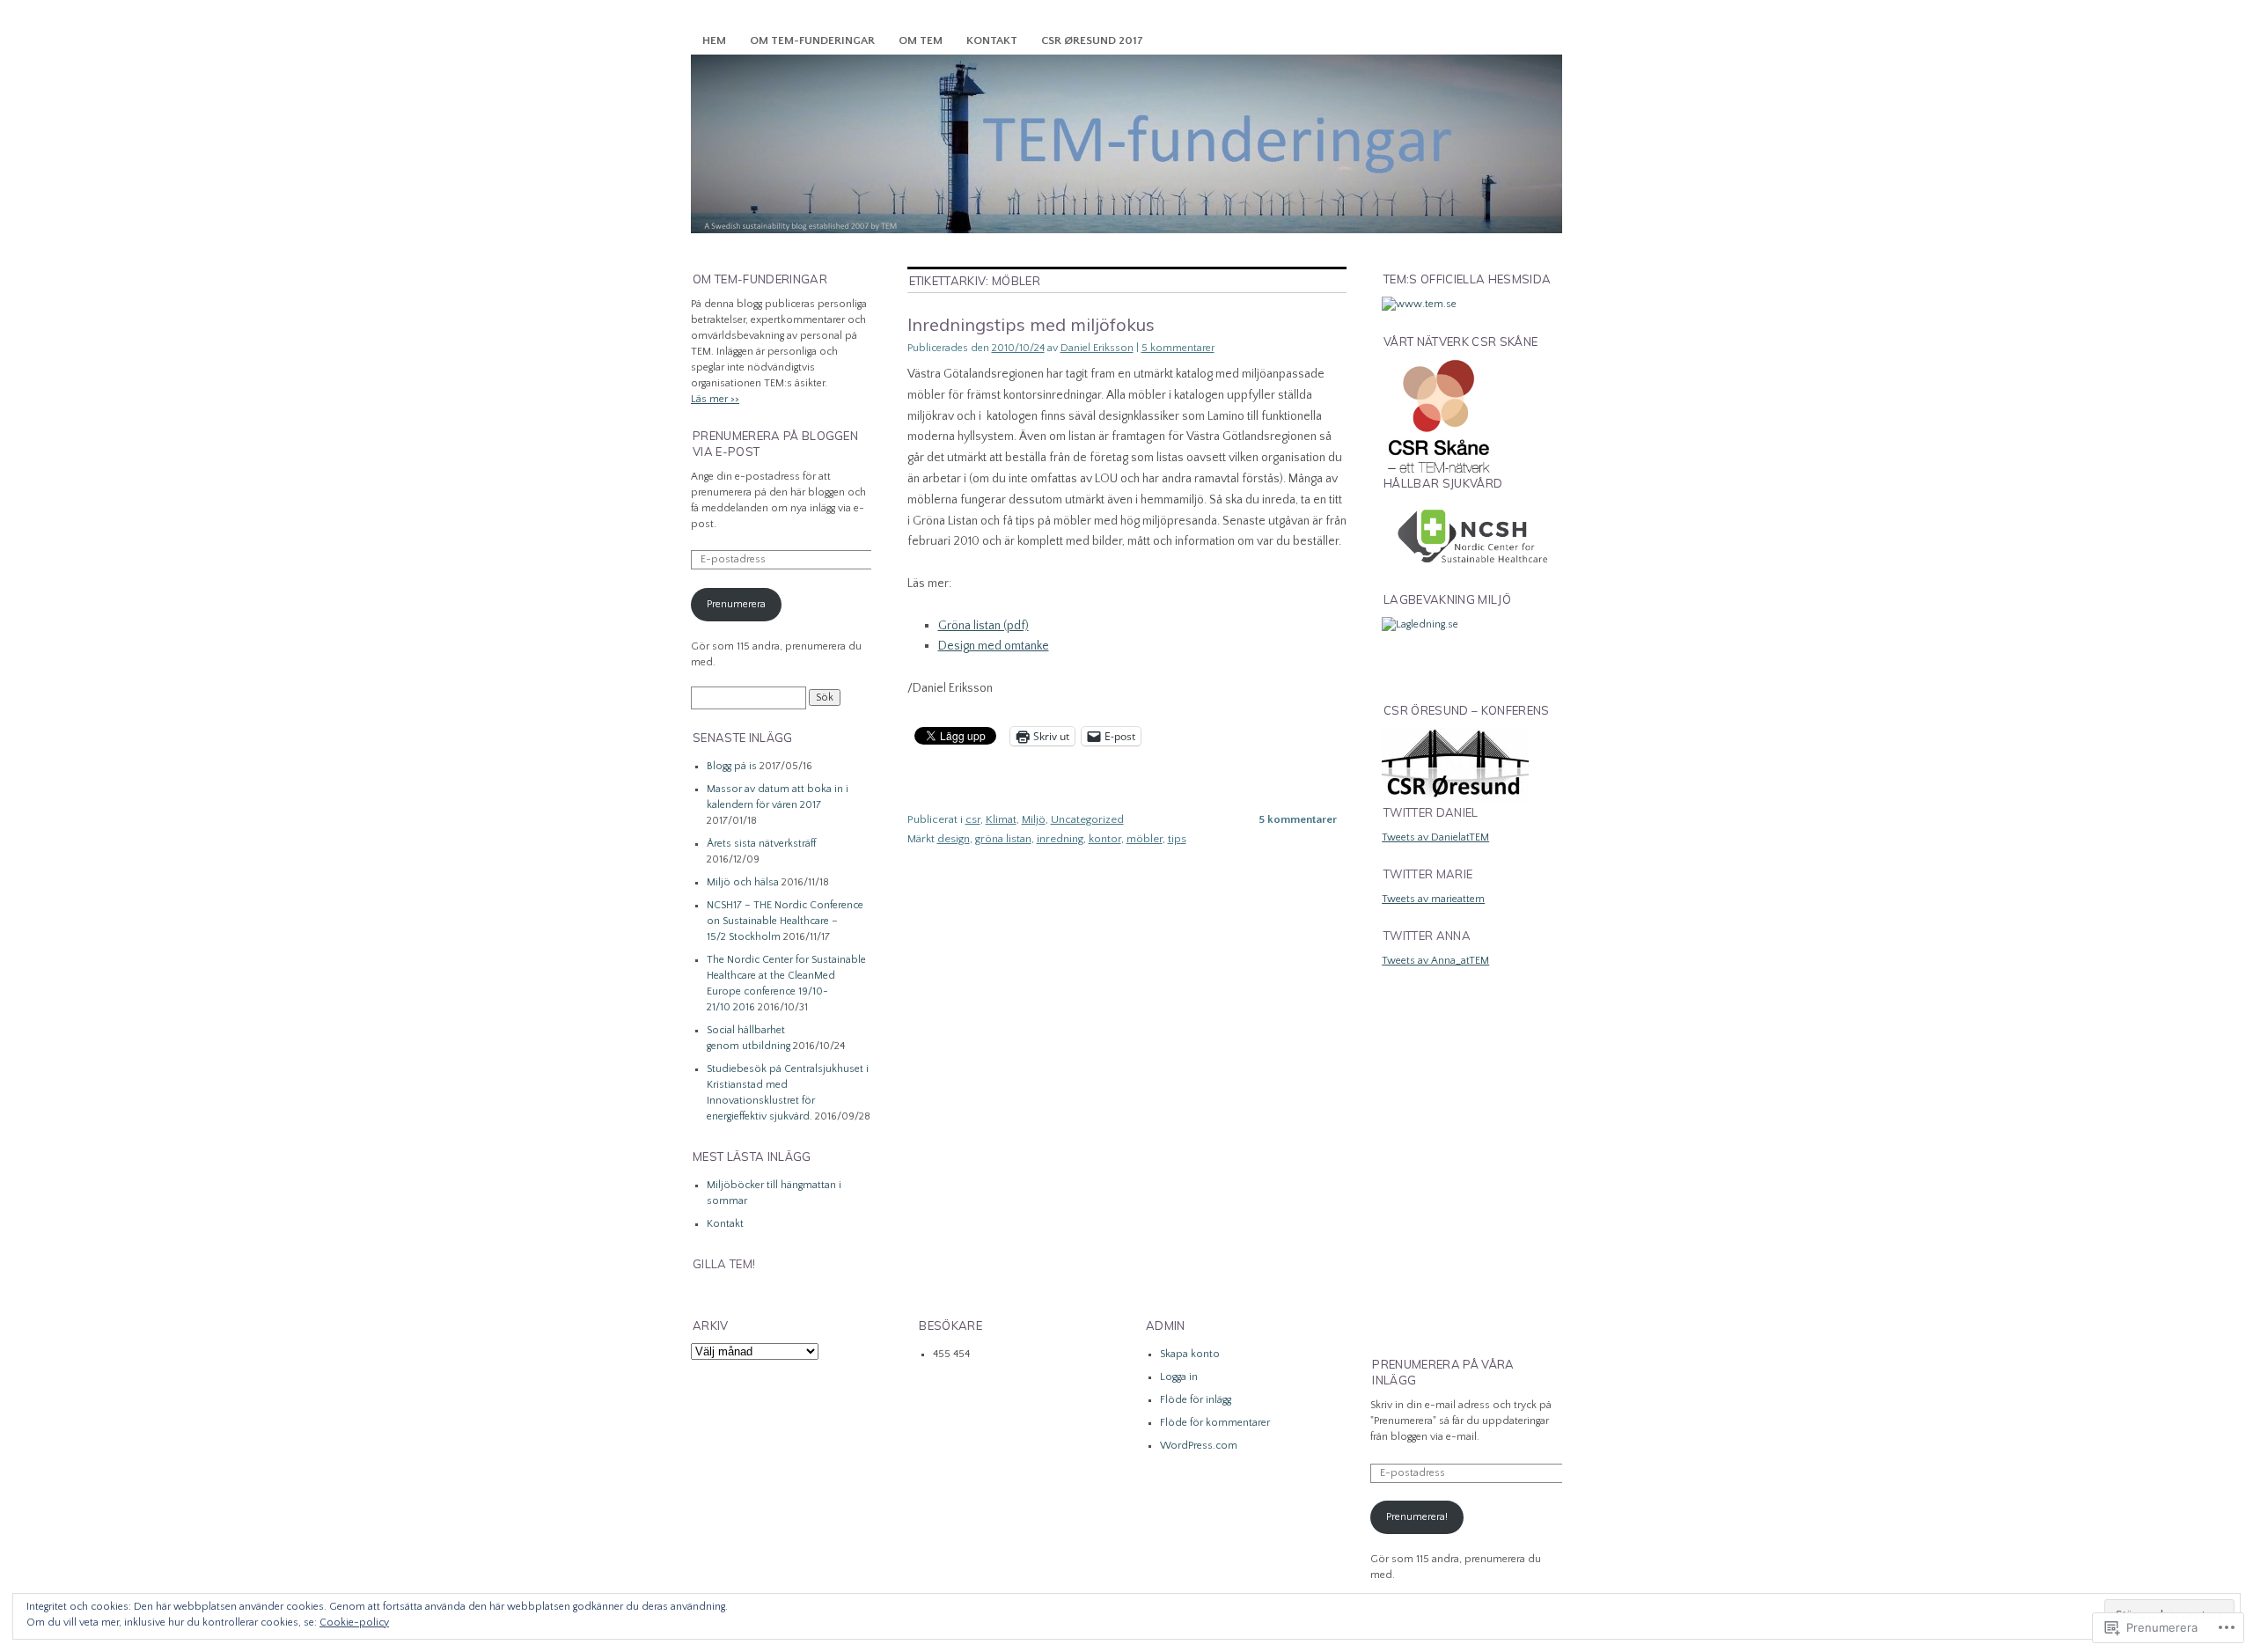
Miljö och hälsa (743, 882)
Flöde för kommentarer (1215, 1423)
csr (973, 819)
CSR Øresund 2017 (1092, 40)
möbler (1145, 839)
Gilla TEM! (724, 1264)
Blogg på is (732, 766)
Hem (714, 40)
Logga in (1179, 1377)
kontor (1105, 839)
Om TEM (921, 40)
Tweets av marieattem (1433, 899)
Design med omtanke (994, 646)
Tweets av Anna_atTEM (1435, 961)
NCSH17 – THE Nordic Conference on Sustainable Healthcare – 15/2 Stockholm (785, 921)
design (954, 839)
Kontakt (992, 40)
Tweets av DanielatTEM (1435, 837)
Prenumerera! (1417, 1517)
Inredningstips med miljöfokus (1031, 324)
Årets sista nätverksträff (761, 844)
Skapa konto (1190, 1354)
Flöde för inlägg (1196, 1400)
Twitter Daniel (1431, 812)
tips (1177, 839)
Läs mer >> (715, 399)
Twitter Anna (1427, 936)
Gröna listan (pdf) (983, 626)
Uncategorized (1087, 819)
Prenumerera (736, 604)
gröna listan (1003, 839)
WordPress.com (1199, 1446)
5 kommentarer (1178, 348)
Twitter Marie (1428, 874)
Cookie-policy (354, 1623)
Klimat (1001, 819)
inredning (1060, 839)
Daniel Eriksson (1097, 348)
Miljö (1034, 819)
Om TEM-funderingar (812, 40)
